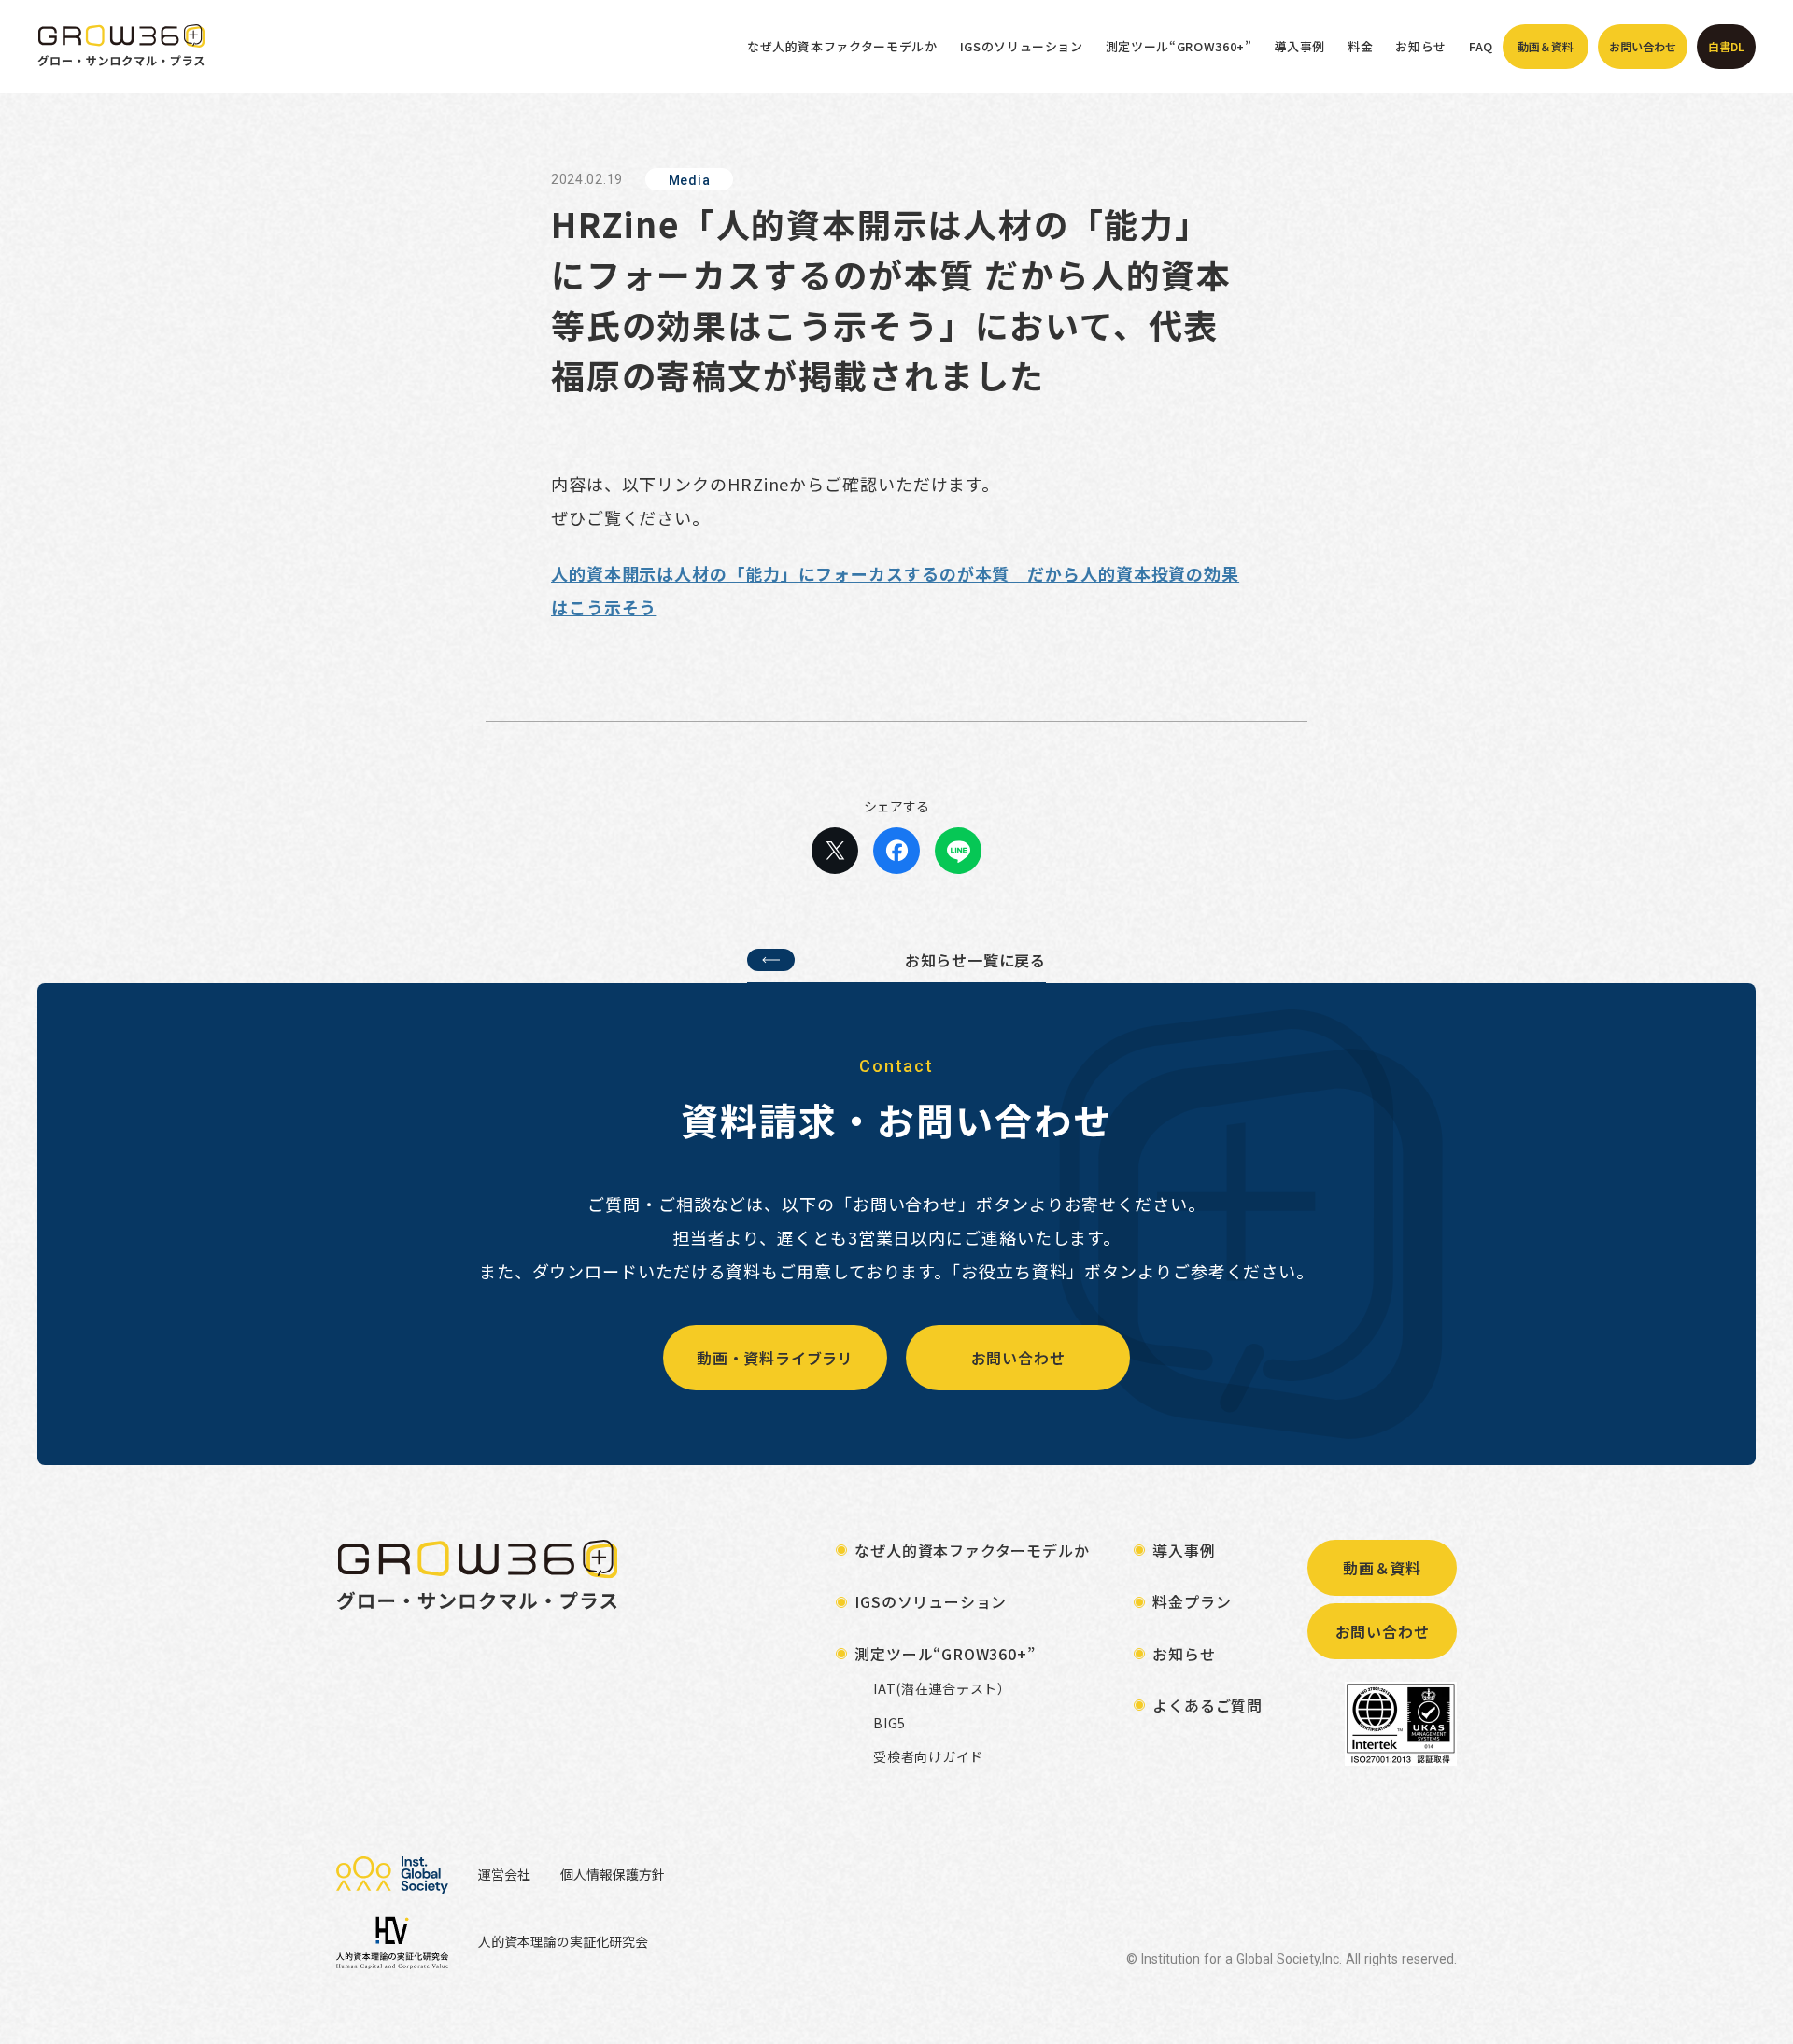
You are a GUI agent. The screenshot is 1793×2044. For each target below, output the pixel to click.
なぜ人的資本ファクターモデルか (842, 46)
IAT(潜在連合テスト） (942, 1689)
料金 (1360, 46)
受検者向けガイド (928, 1757)
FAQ (1481, 46)
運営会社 (504, 1875)
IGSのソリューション (1022, 46)
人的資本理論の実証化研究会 (563, 1942)
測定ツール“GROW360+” (1179, 46)
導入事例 (1300, 46)
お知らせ (1421, 46)
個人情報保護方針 (613, 1875)
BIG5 (889, 1723)
